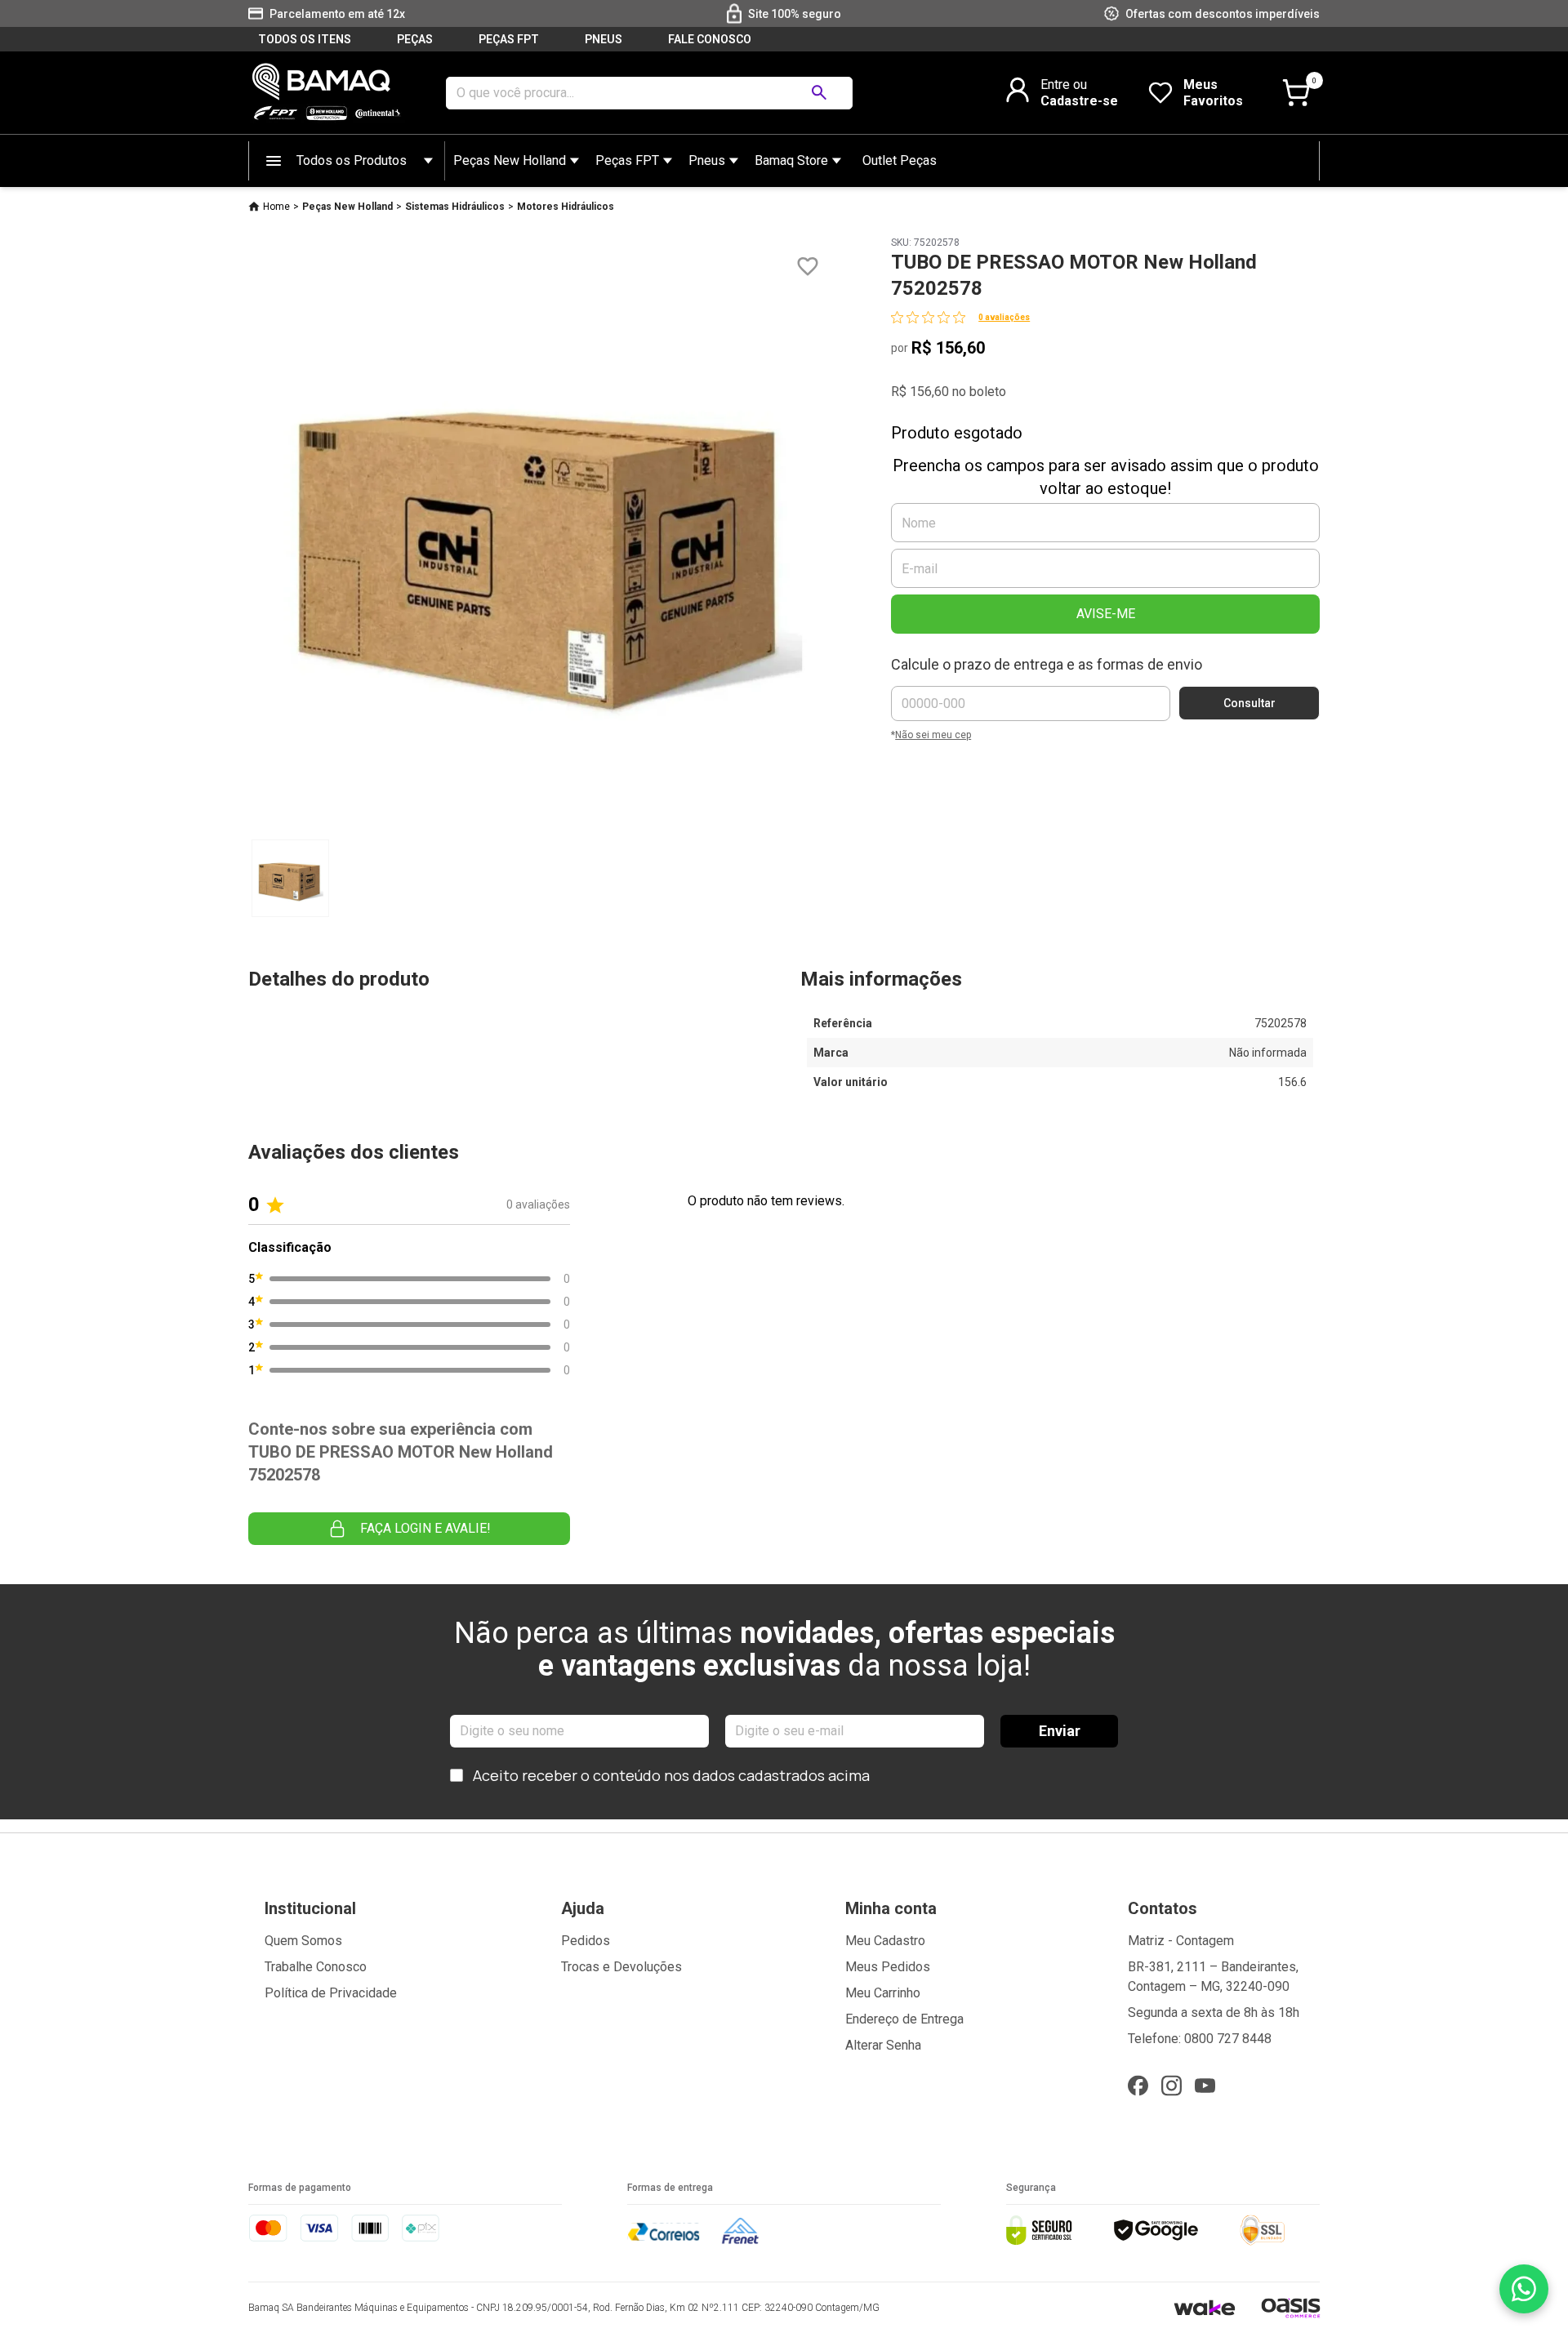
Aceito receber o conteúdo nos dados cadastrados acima (671, 1775)
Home (276, 207)
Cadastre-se (1079, 101)
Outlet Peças (900, 160)
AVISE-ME (1106, 614)
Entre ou (1064, 85)
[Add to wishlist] (808, 267)
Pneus (707, 160)
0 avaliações (1004, 317)
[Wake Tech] (1204, 2307)
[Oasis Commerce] (1290, 2308)
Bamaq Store (791, 160)
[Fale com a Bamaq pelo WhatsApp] (1524, 2289)
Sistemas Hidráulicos (455, 207)
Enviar (1060, 1731)
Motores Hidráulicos (566, 207)
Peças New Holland (510, 160)
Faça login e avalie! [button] (425, 1528)
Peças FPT (627, 160)
